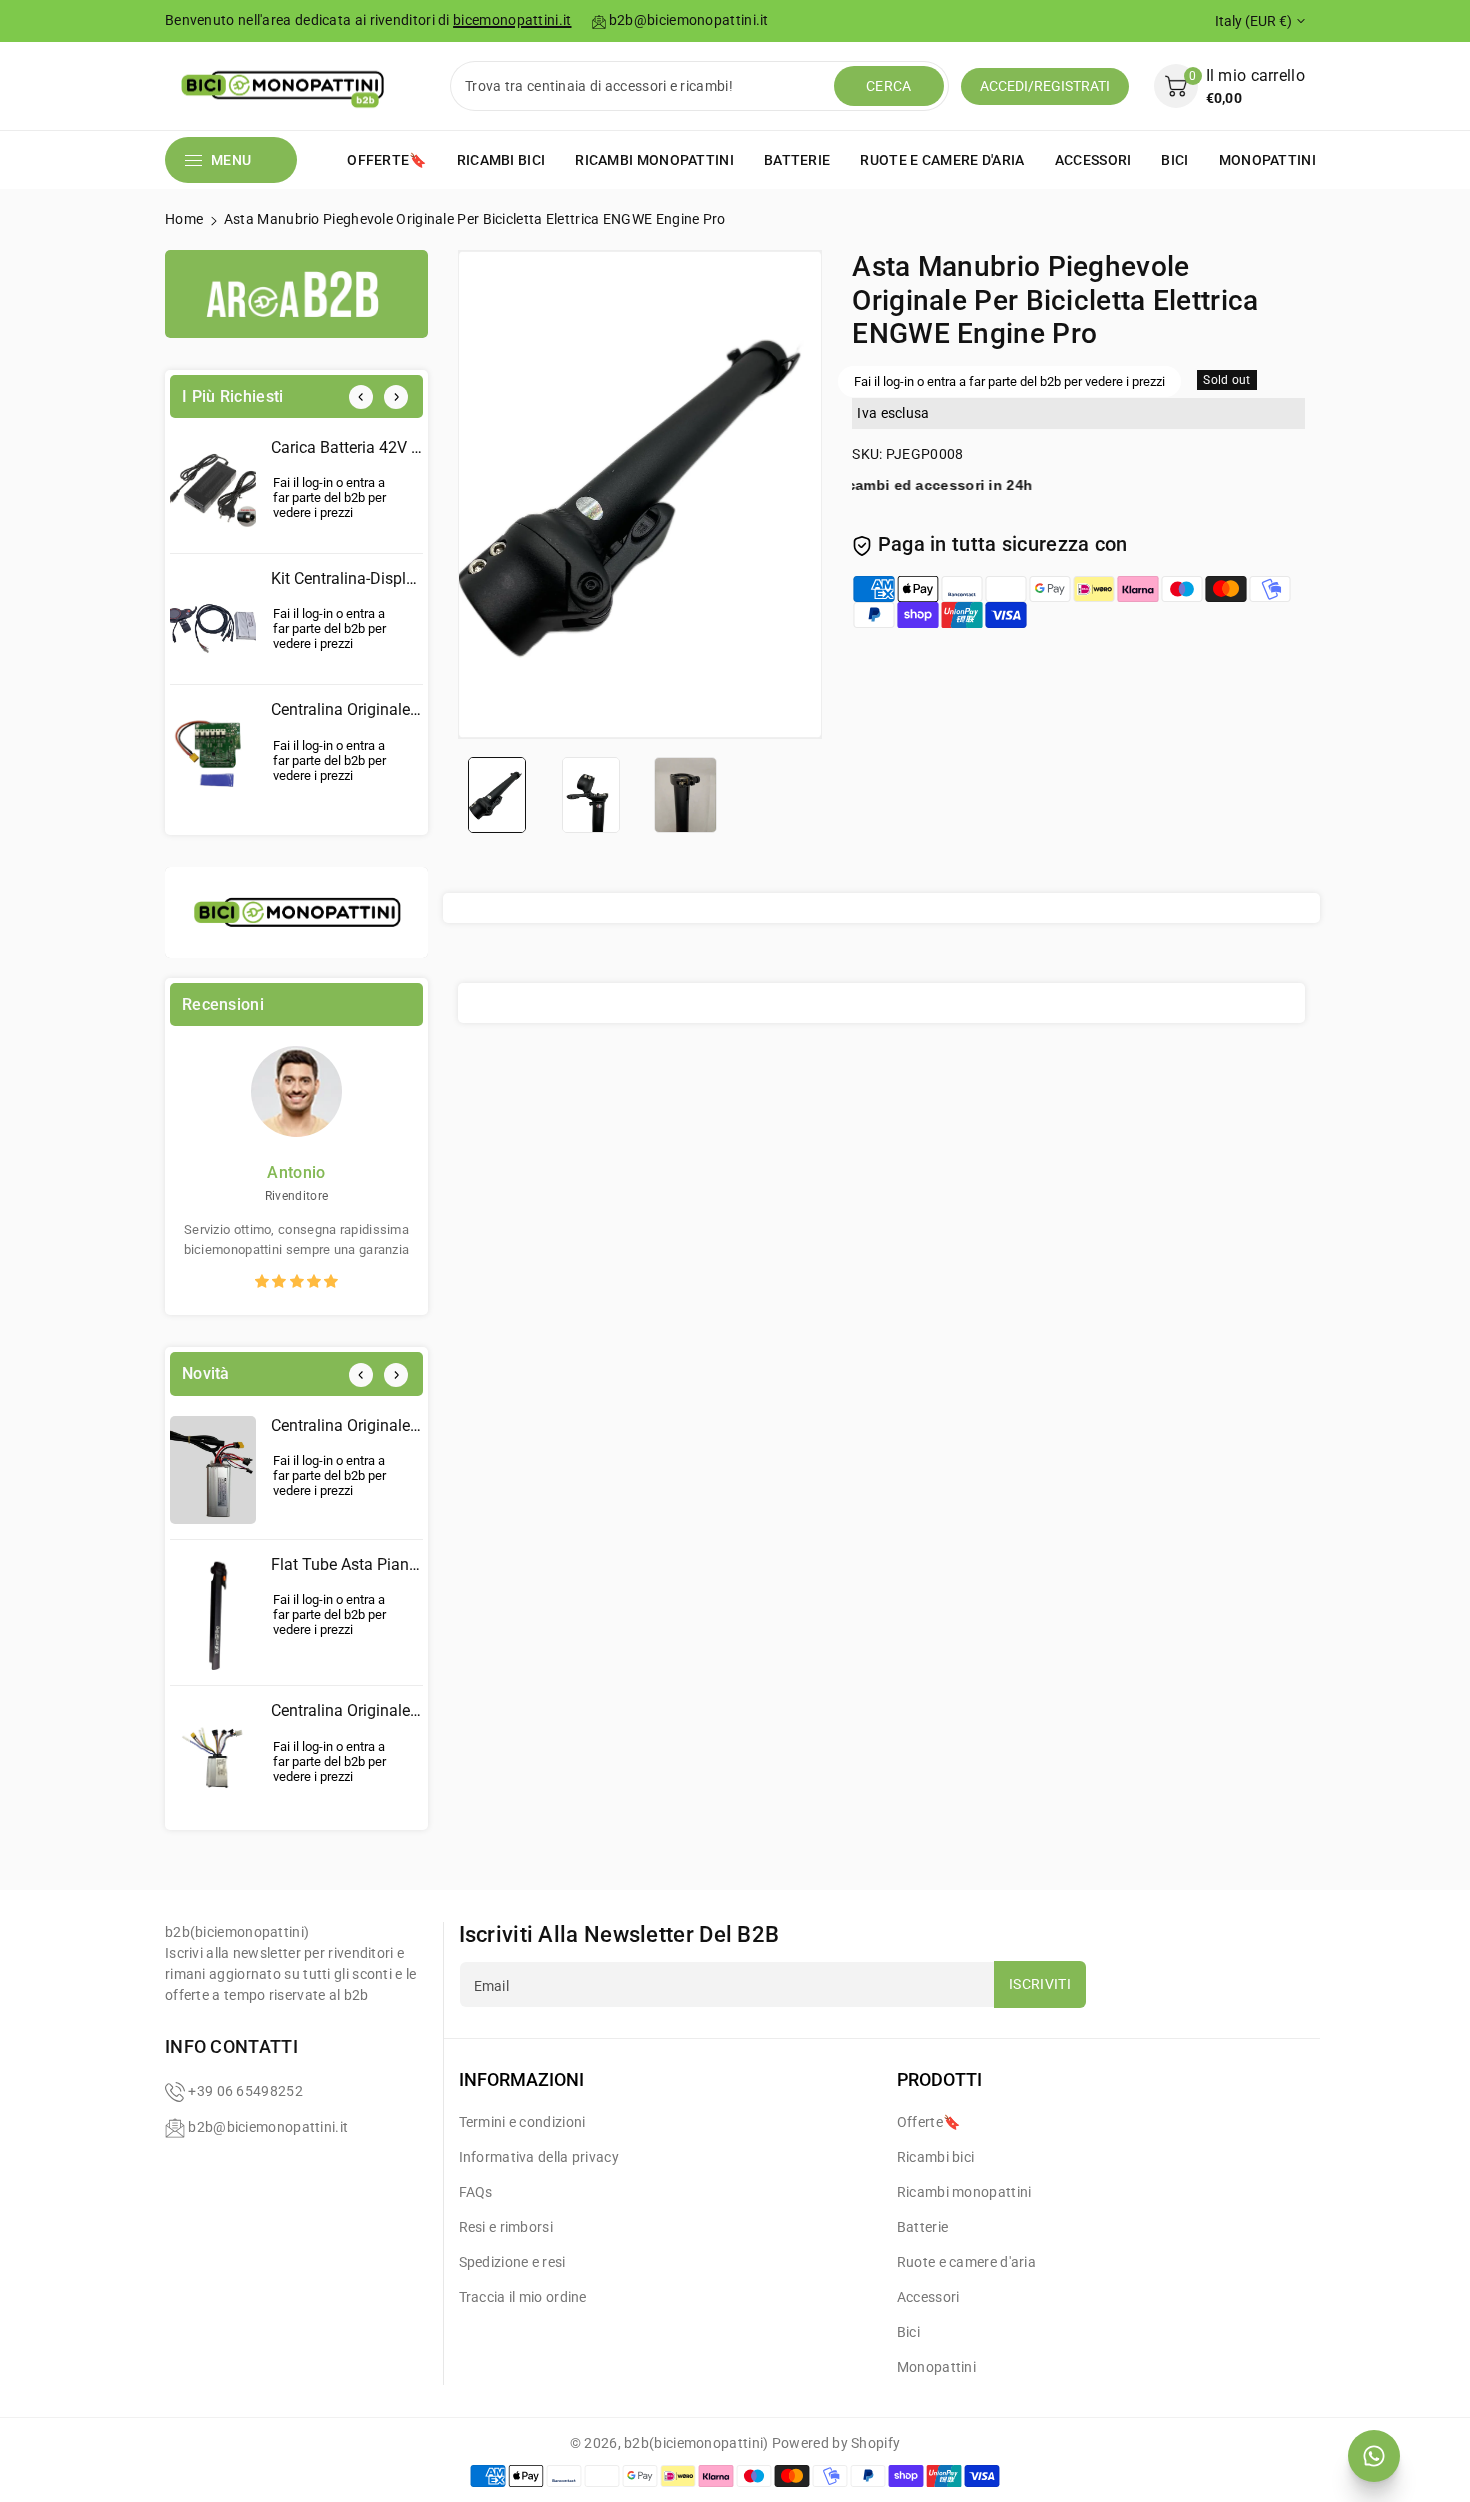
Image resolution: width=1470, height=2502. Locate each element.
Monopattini (936, 2367)
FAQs (476, 2192)
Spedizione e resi (512, 2262)
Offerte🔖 (928, 2122)
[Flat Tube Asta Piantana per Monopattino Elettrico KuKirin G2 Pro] (213, 1613)
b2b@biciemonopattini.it (268, 2127)
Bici (908, 2332)
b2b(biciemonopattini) (696, 2443)
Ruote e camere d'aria (966, 2262)
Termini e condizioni (522, 2122)
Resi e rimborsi (506, 2227)
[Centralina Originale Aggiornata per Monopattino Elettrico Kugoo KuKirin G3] (213, 757)
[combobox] (644, 86)
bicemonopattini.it (512, 20)
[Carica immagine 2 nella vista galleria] (591, 794)
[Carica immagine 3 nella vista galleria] (685, 794)
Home (184, 219)
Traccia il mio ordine (523, 2297)
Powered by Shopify (836, 2443)
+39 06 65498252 (245, 2091)
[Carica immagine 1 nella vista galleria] (497, 794)
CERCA (889, 86)
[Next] (396, 397)
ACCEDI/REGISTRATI (1045, 86)
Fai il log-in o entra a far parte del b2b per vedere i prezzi (329, 497)
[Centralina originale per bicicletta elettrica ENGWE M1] (213, 1470)
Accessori (928, 2297)
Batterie (922, 2227)
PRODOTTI (939, 2079)
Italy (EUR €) (1253, 21)
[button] (1230, 86)
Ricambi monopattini (964, 2192)
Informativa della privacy (539, 2157)
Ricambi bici (936, 2157)
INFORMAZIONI (521, 2079)
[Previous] (361, 397)
